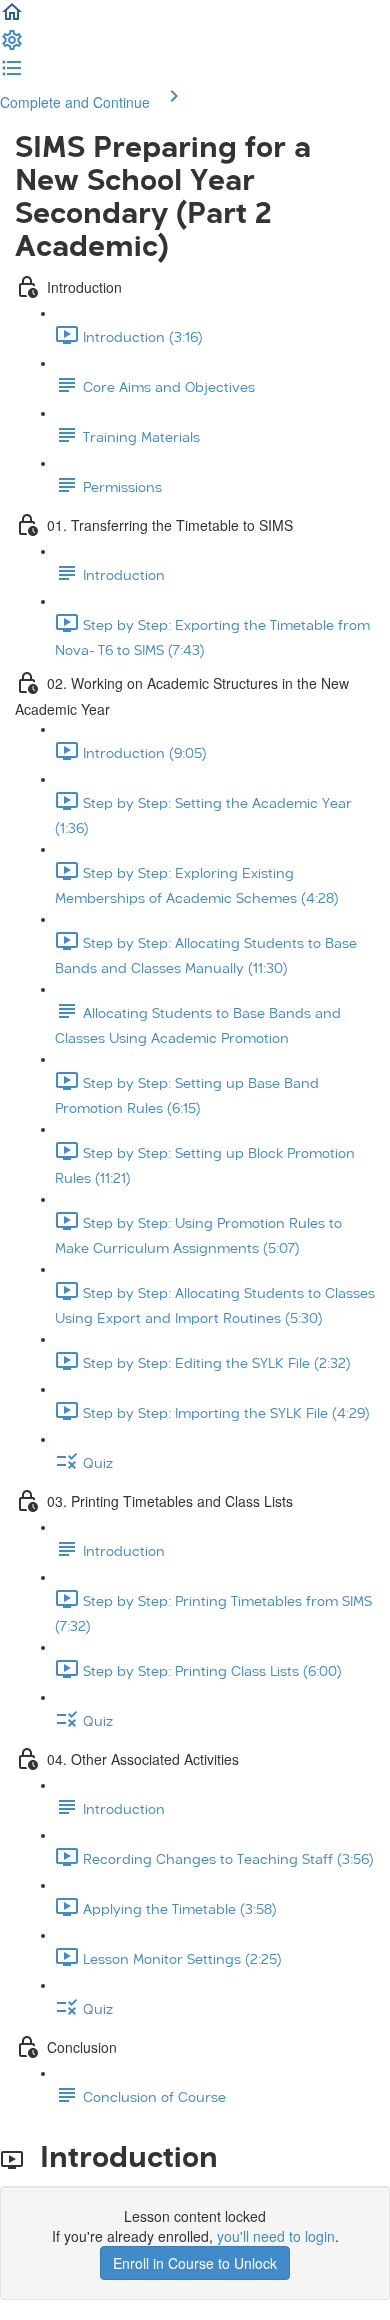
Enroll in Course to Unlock (195, 2263)
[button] (12, 18)
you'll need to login (276, 2236)
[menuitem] (12, 46)
